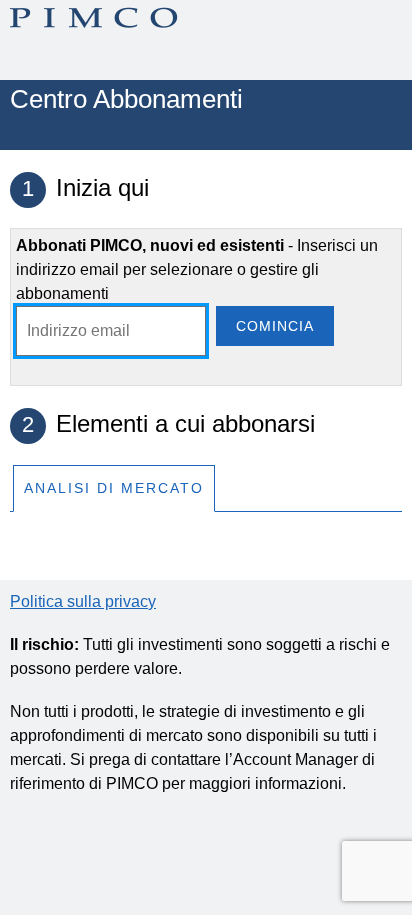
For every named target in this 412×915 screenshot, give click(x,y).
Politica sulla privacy (83, 601)
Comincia (275, 326)
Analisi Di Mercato (114, 488)
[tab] (114, 487)
